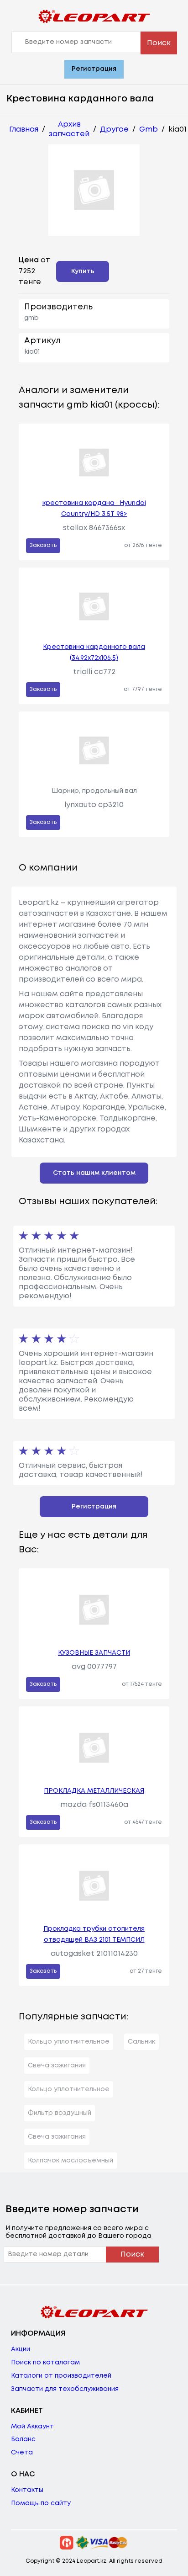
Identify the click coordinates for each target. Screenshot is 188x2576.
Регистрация (94, 69)
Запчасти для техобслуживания (65, 2389)
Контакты (27, 2490)
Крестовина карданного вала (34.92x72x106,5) (94, 653)
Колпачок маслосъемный (70, 2161)
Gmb (149, 130)
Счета (22, 2453)
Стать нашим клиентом (94, 1173)
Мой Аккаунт (32, 2427)
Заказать (43, 545)
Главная (24, 130)
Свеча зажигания (57, 2066)
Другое (114, 130)
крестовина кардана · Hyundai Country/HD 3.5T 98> (94, 509)
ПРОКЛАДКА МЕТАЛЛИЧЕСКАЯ (94, 1791)
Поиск (159, 43)
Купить (83, 271)
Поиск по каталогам (45, 2363)
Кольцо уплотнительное (69, 2042)
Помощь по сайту (41, 2503)
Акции (21, 2349)
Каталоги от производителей (61, 2376)
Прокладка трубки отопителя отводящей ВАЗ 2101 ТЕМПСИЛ (94, 1934)
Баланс (23, 2439)
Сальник (141, 2042)
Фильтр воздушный (60, 2113)
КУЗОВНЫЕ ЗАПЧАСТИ (94, 1653)
